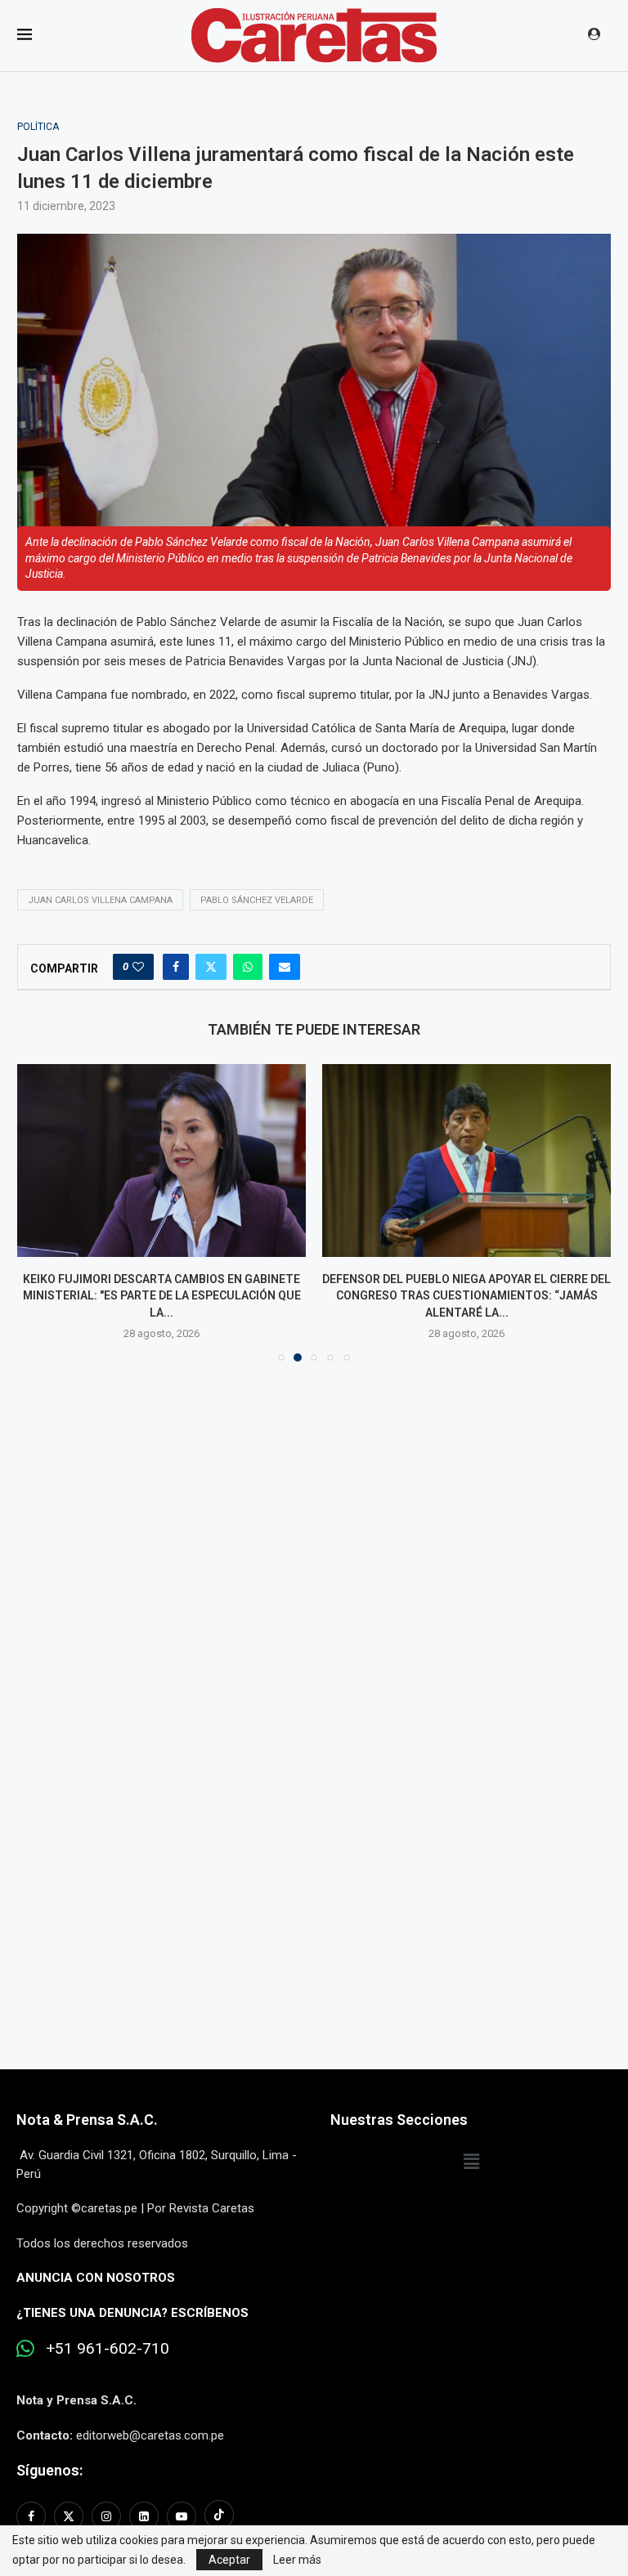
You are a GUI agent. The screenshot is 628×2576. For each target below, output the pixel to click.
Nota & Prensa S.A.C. (87, 2120)
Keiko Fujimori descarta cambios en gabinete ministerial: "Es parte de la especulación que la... (162, 1296)
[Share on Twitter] (211, 967)
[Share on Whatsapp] (248, 967)
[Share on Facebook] (176, 967)
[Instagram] (106, 2516)
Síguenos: (49, 2470)
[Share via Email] (285, 967)
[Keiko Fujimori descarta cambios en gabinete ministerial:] (161, 1160)
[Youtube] (182, 2516)
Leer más (297, 2560)
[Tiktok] (219, 2516)
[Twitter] (69, 2516)
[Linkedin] (144, 2516)
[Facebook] (33, 2516)
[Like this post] (138, 967)
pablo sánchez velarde (257, 900)
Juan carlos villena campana (100, 900)
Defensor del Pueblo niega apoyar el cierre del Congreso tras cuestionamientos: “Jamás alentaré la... (467, 1296)
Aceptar (229, 2560)
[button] (39, 1212)
